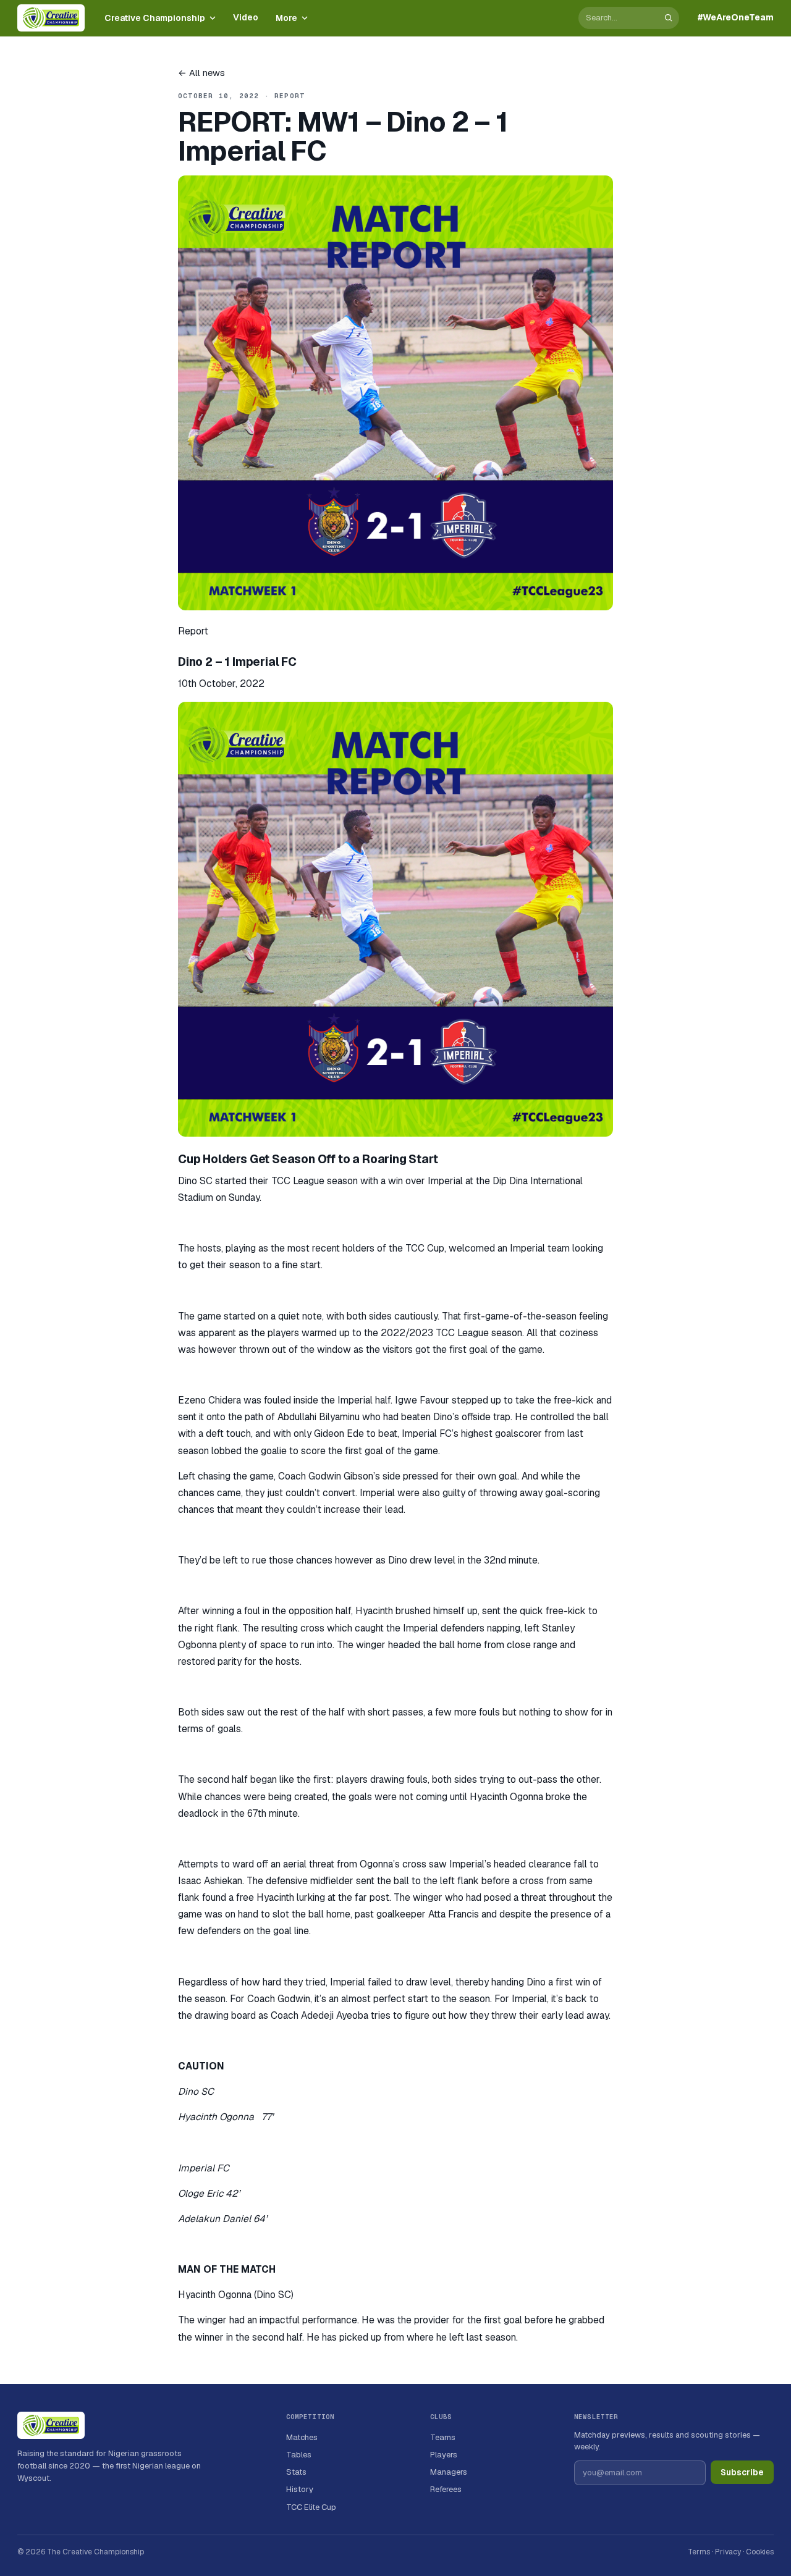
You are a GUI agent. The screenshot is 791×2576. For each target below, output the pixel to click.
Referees (446, 2489)
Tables (299, 2455)
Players (444, 2455)
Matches (302, 2437)
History (300, 2489)
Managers (449, 2472)
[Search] (668, 18)
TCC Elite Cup (311, 2507)
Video (246, 17)
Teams (443, 2437)
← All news (201, 73)
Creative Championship (155, 18)
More (286, 18)
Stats (296, 2472)
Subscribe (742, 2472)
